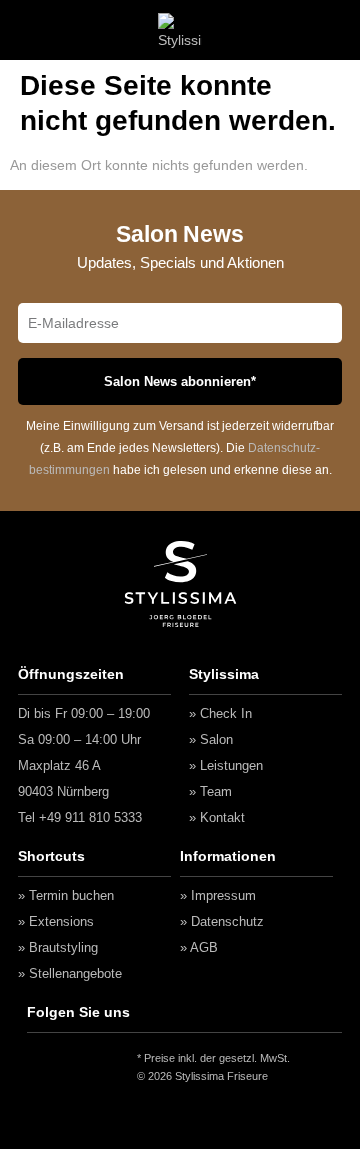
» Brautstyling (58, 947)
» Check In (220, 713)
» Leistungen (226, 765)
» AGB (199, 947)
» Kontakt (217, 817)
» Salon (211, 739)
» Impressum (218, 895)
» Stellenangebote (70, 973)
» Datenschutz (222, 921)
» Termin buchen (66, 895)
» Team (210, 791)
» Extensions (56, 921)
